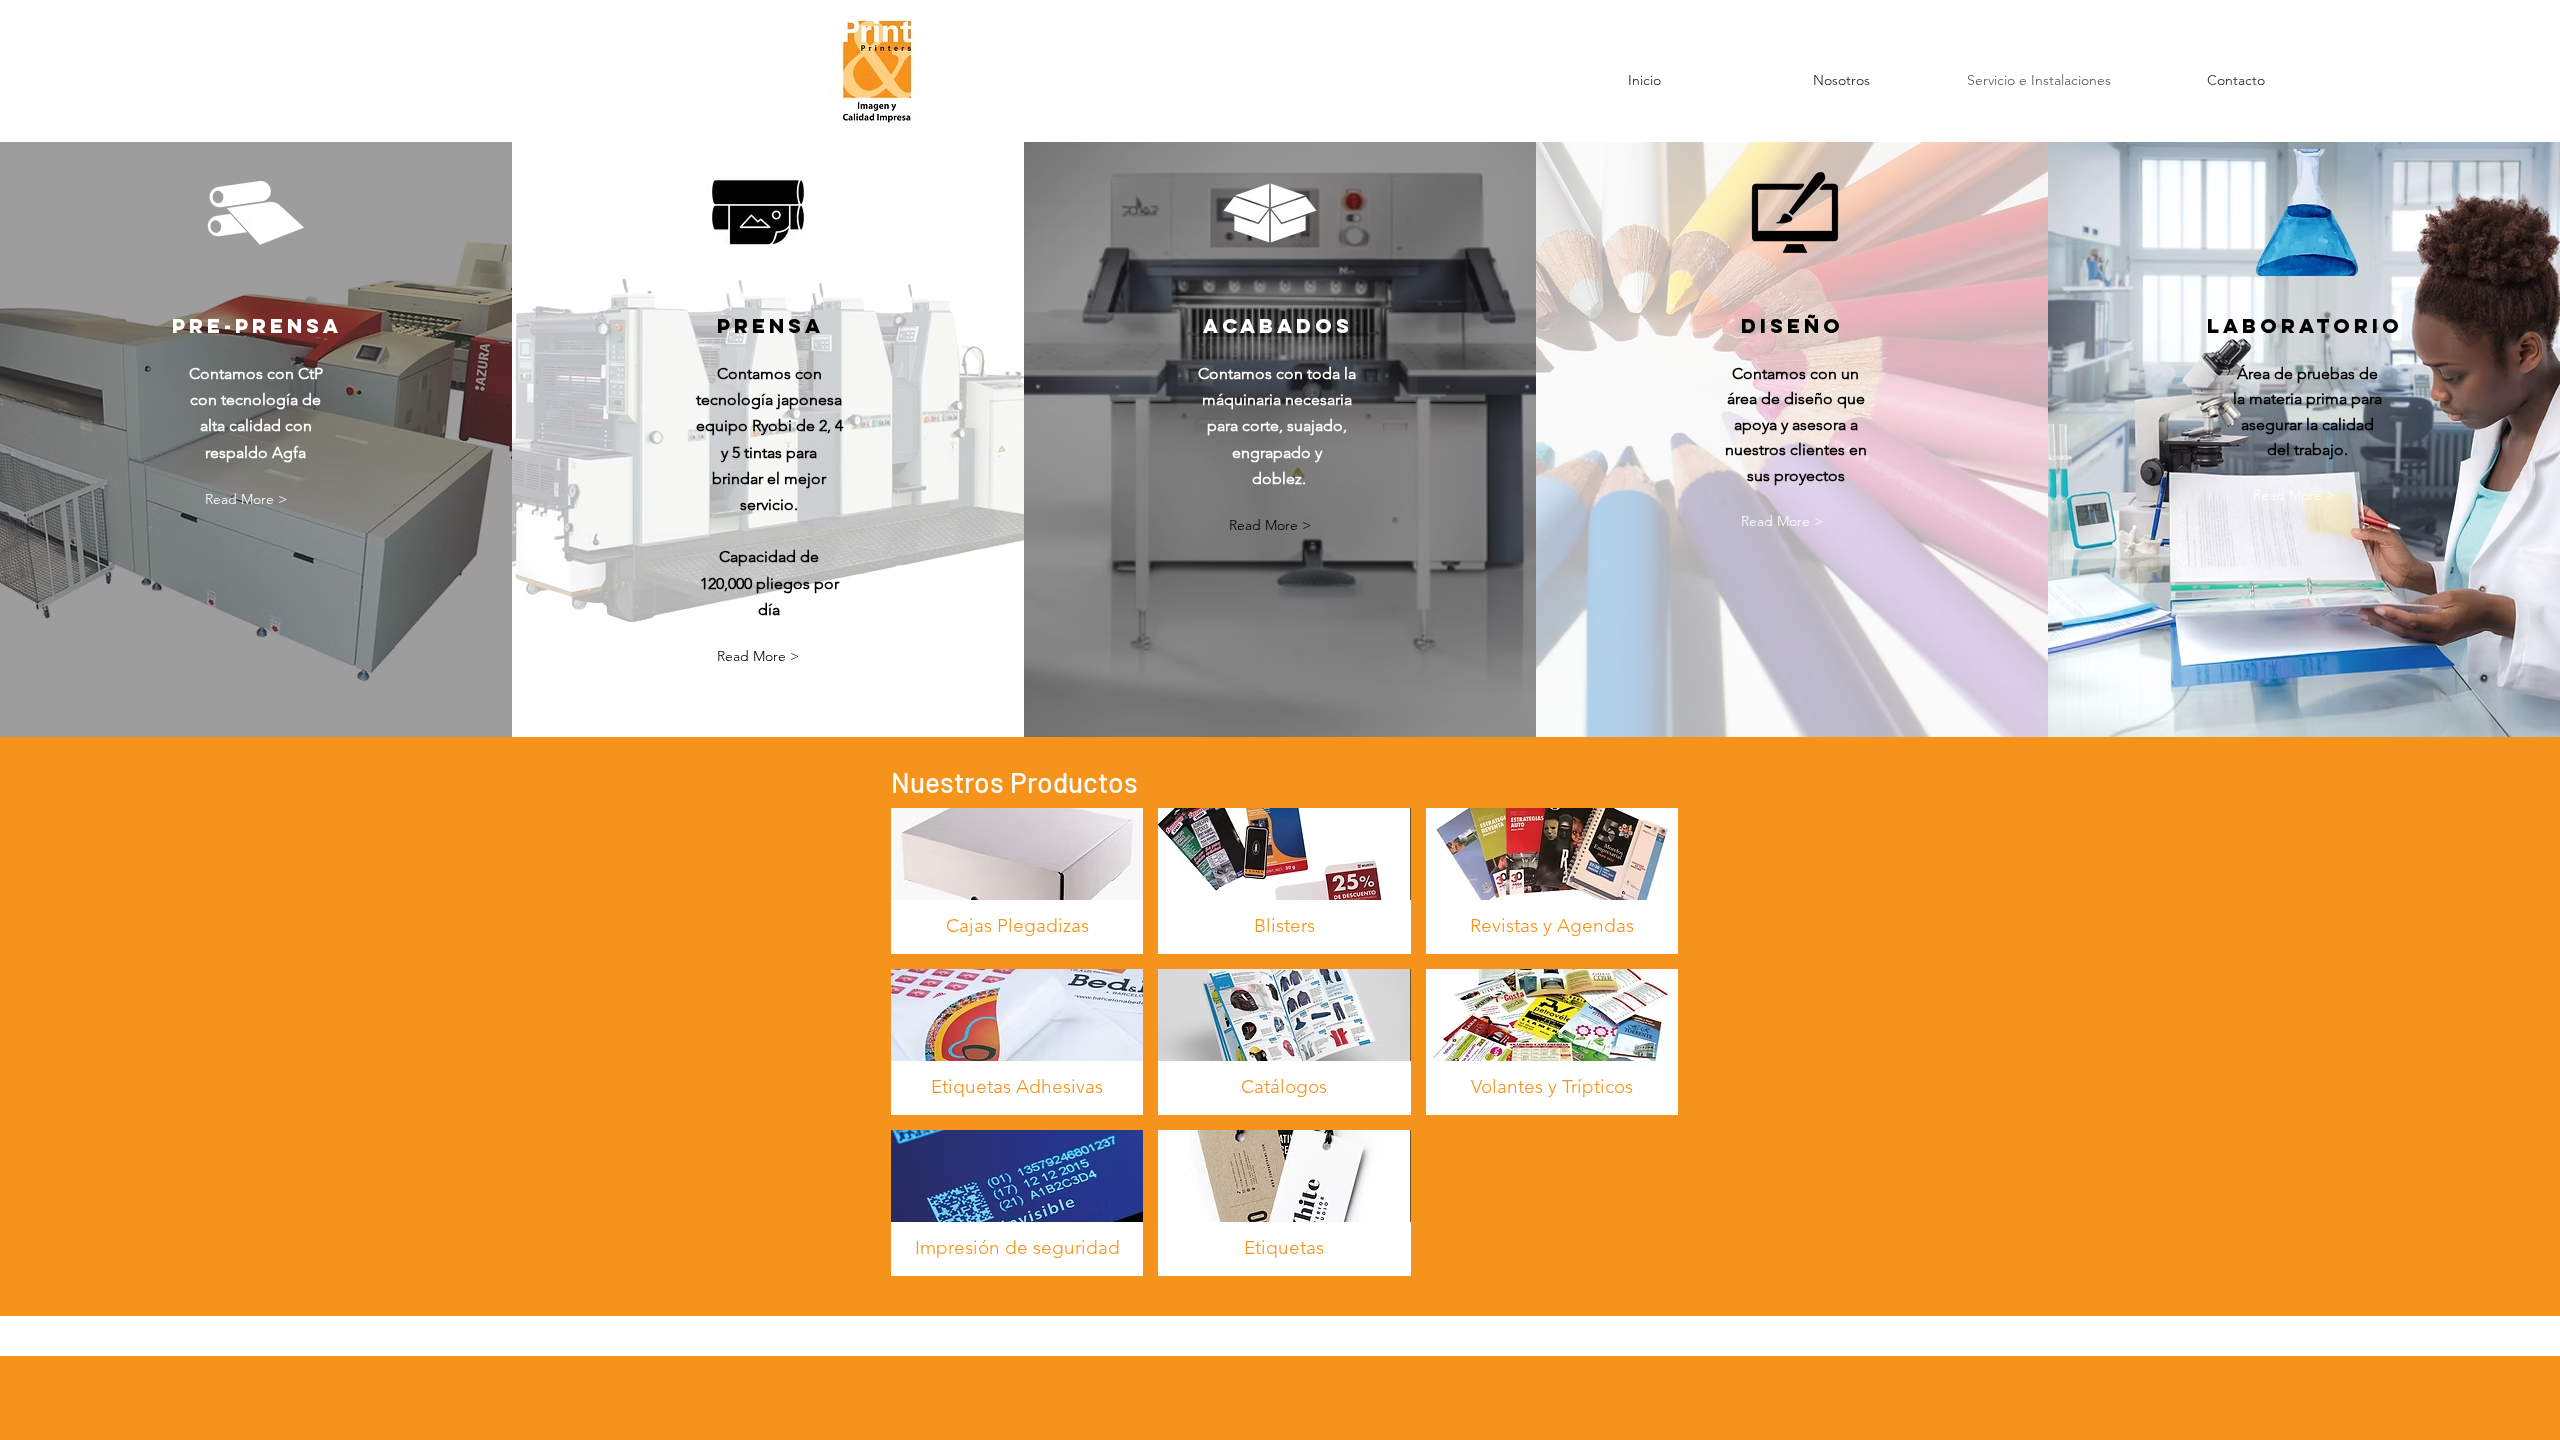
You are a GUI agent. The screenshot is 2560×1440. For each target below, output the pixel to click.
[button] (246, 499)
